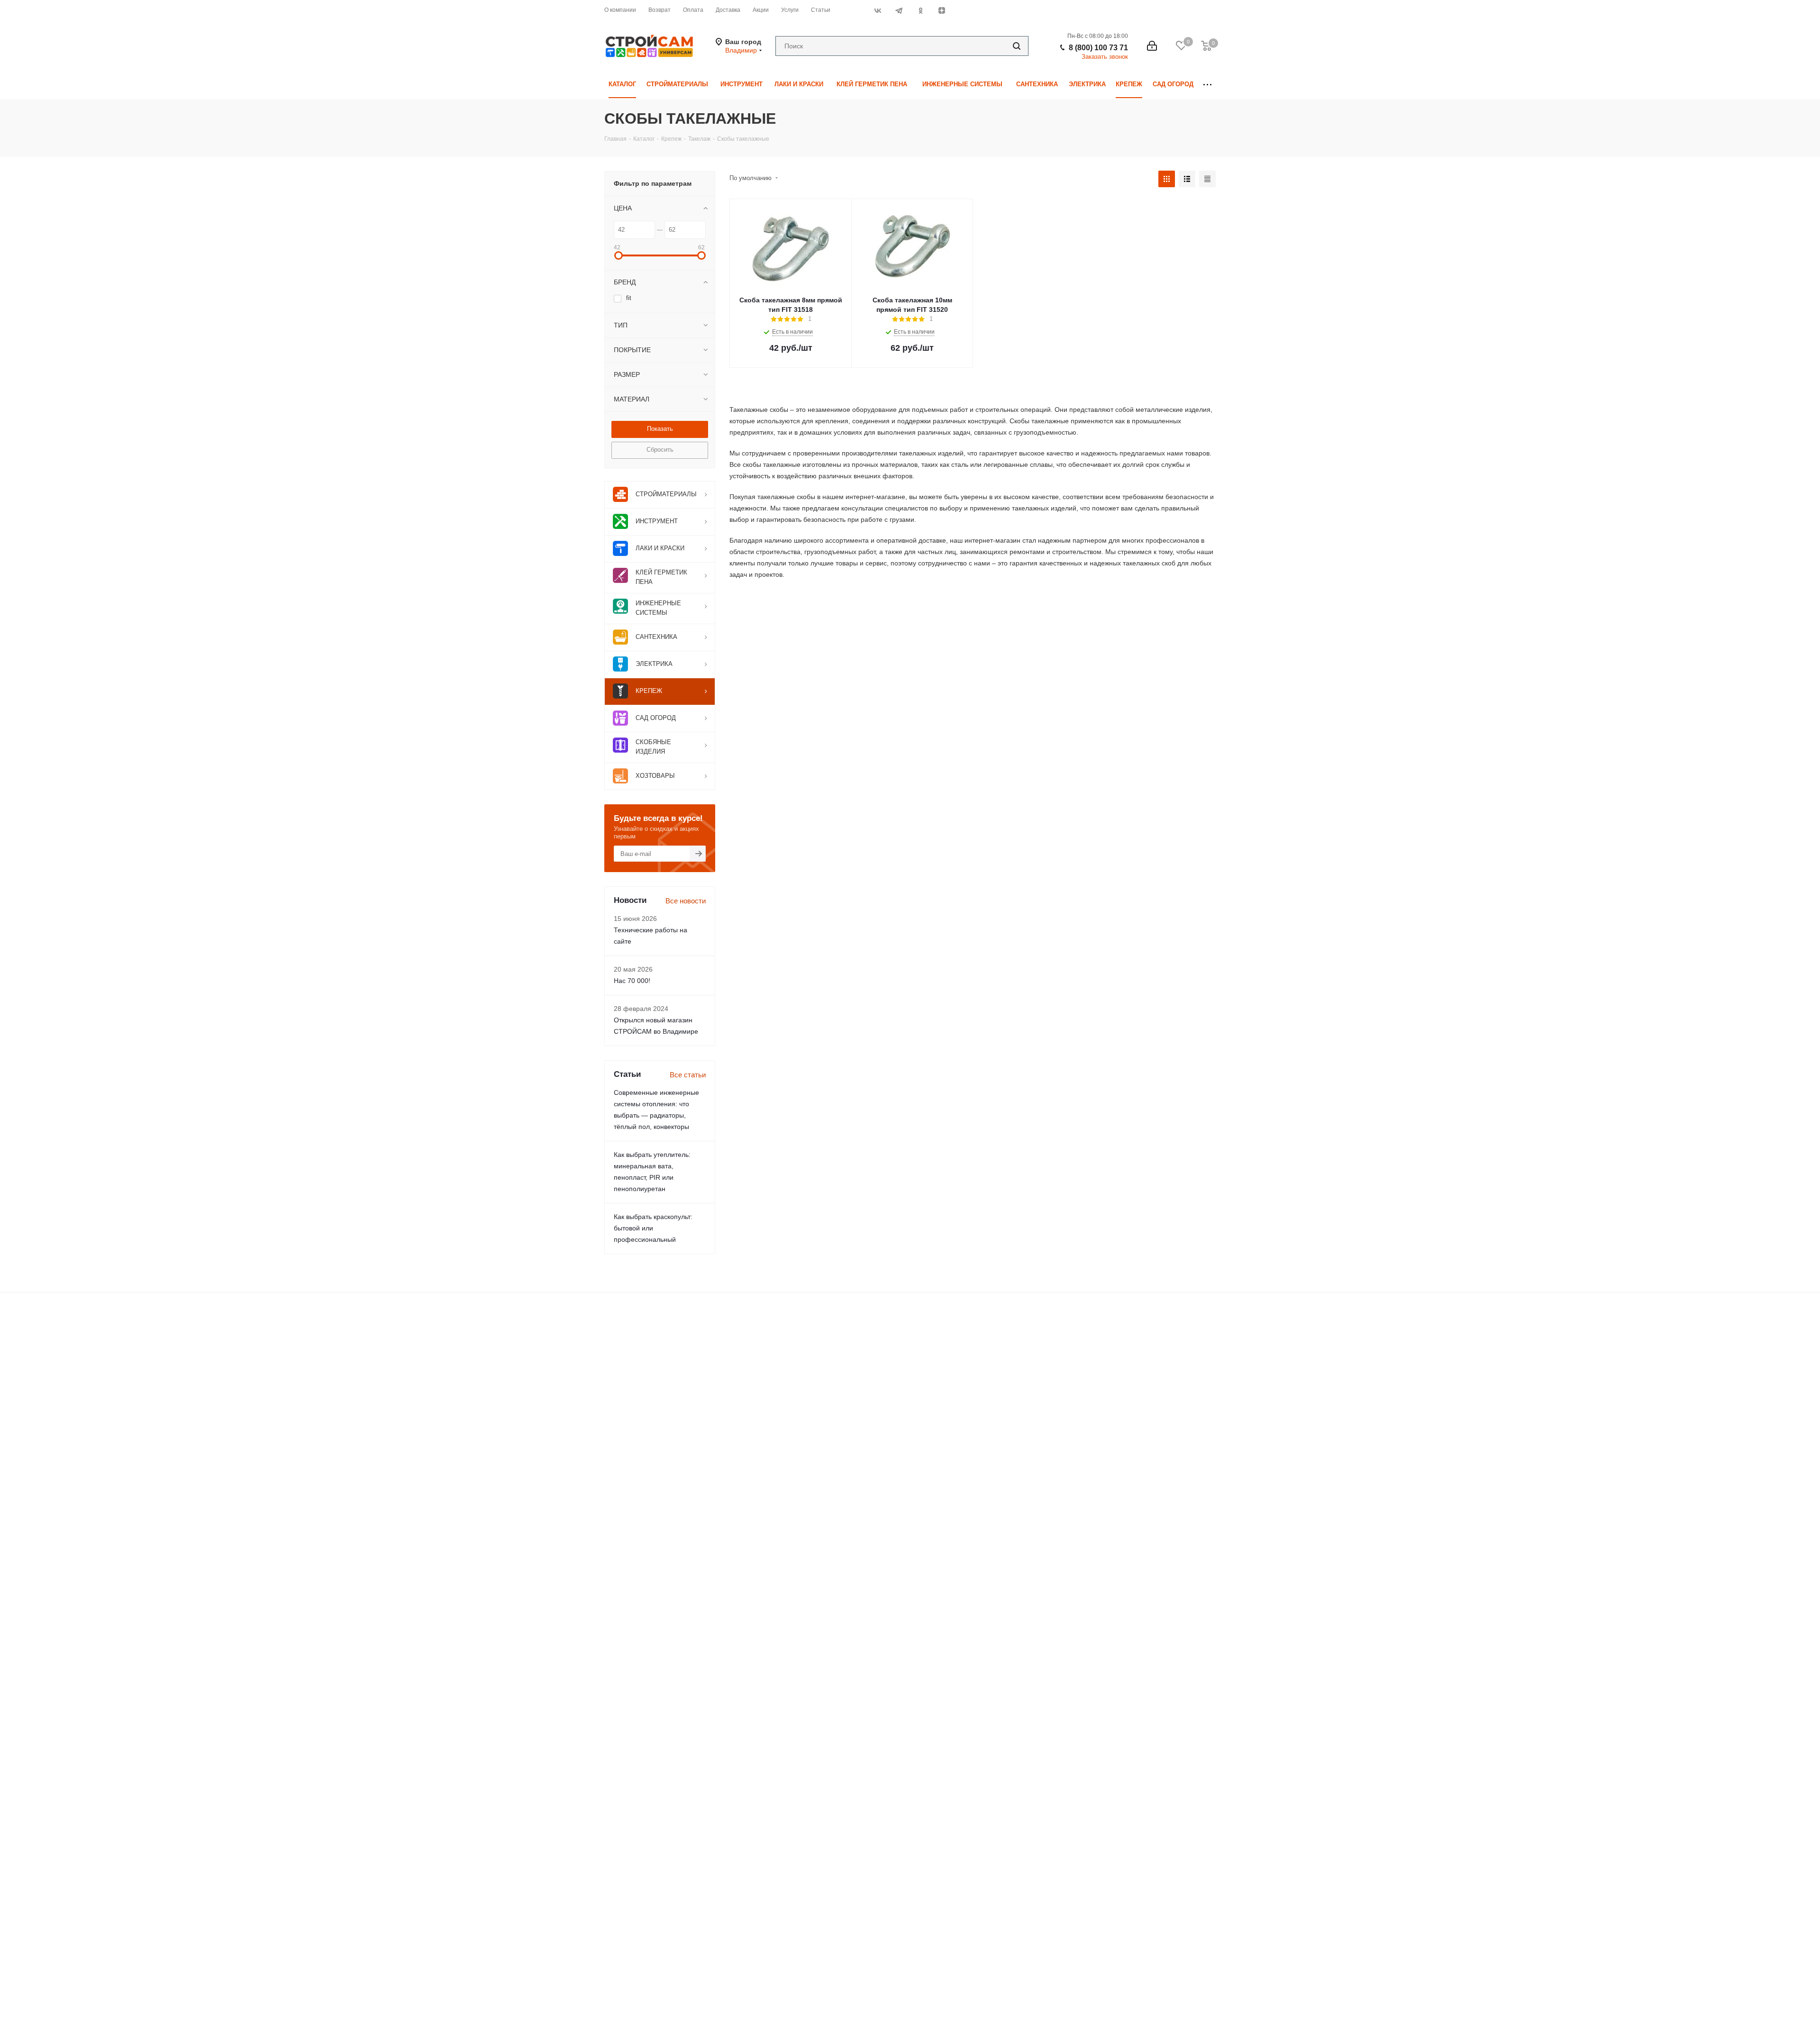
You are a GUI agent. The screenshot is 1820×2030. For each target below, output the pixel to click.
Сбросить (660, 450)
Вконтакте (878, 10)
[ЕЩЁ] (1207, 85)
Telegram (899, 10)
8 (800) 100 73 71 (1098, 48)
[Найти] (1017, 46)
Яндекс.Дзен (942, 10)
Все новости (686, 901)
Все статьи (688, 1075)
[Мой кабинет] (1152, 46)
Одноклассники (920, 10)
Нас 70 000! (632, 981)
